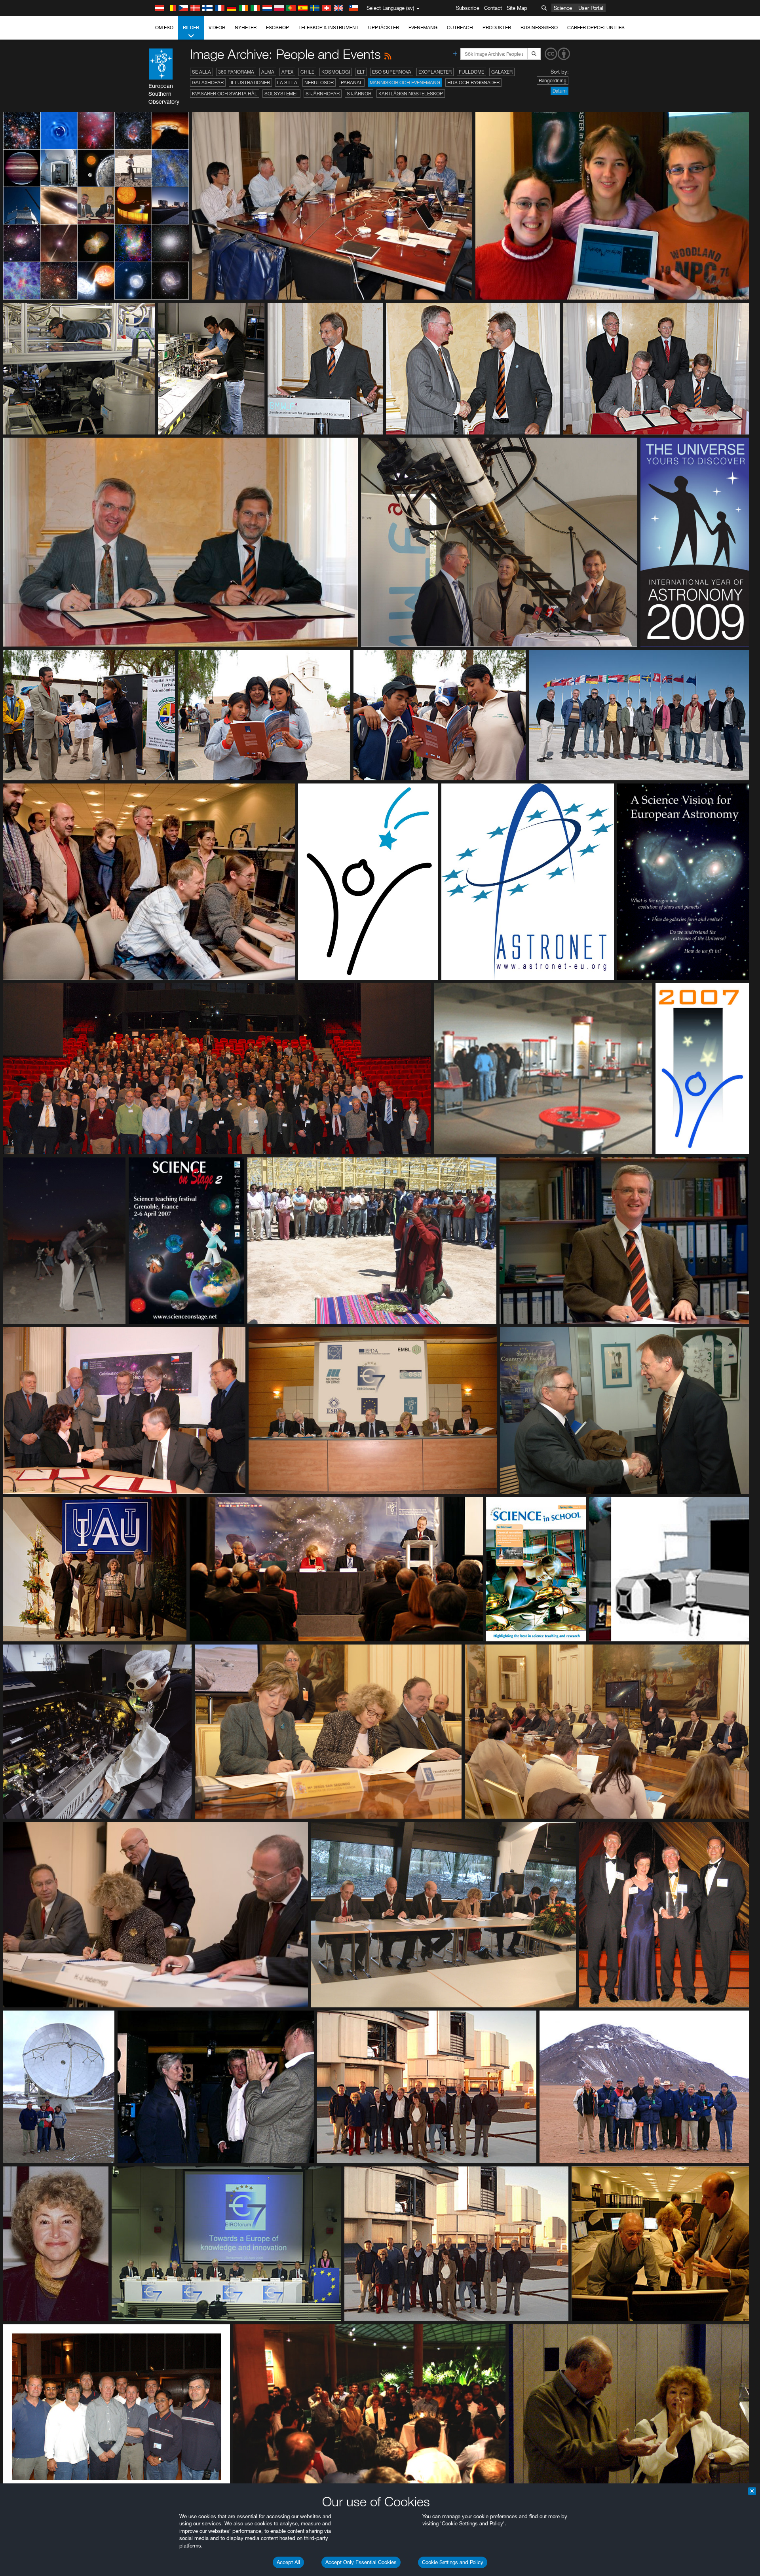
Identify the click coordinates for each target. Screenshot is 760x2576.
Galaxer (502, 72)
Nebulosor (319, 83)
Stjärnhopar (323, 94)
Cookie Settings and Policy (453, 2562)
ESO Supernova (392, 72)
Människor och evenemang (405, 83)
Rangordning (553, 81)
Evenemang (423, 28)
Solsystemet (281, 94)
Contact (493, 8)
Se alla (201, 72)
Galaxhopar (208, 83)
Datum (560, 91)
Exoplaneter (435, 72)
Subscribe (468, 8)
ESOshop (277, 28)
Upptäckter (384, 28)
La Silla (287, 83)
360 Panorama (236, 72)
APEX (287, 72)
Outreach (460, 28)
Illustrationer (250, 83)
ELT (361, 72)
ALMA (268, 72)
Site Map (517, 8)
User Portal (591, 8)
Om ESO (164, 28)
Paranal (352, 83)
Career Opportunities (596, 28)
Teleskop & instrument (329, 28)
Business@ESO (539, 28)
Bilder (191, 28)
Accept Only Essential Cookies (361, 2562)
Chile (307, 72)
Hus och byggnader (473, 83)
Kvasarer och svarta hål (225, 94)
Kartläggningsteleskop (411, 94)
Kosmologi (336, 72)
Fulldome (471, 72)
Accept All (288, 2562)
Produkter (497, 28)
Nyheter (246, 28)
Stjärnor (359, 94)
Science (563, 8)
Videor (217, 28)
